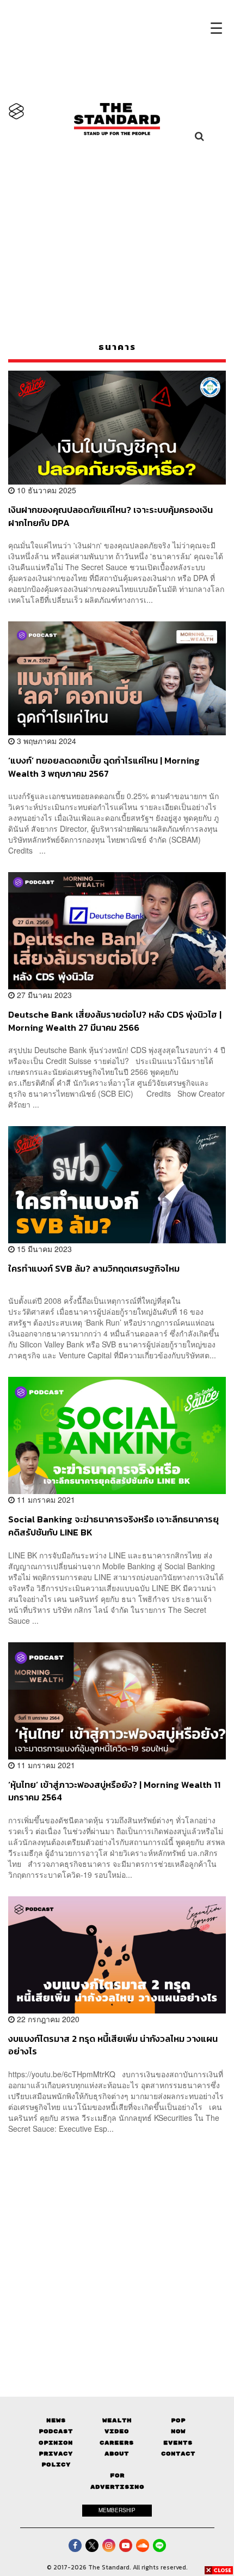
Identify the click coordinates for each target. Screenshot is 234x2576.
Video (117, 2431)
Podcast (56, 2431)
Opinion (56, 2443)
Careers (117, 2443)
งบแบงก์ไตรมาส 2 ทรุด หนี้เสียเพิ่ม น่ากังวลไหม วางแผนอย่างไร (113, 2045)
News (56, 2420)
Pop (178, 2420)
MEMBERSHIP (117, 2510)
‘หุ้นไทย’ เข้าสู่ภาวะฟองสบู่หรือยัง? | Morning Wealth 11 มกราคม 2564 (114, 1791)
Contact (178, 2454)
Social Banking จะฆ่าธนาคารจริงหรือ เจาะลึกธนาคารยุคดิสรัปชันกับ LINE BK (113, 1525)
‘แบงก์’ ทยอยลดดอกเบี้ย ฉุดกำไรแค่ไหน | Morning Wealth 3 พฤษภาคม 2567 (104, 767)
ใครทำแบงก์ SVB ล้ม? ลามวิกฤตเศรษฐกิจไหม (94, 1269)
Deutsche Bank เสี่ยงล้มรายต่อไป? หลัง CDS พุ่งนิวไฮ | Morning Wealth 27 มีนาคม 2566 (115, 1021)
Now (178, 2431)
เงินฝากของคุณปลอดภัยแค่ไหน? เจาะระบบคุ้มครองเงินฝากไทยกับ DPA (110, 516)
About (117, 2454)
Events (178, 2443)
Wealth (117, 2420)
